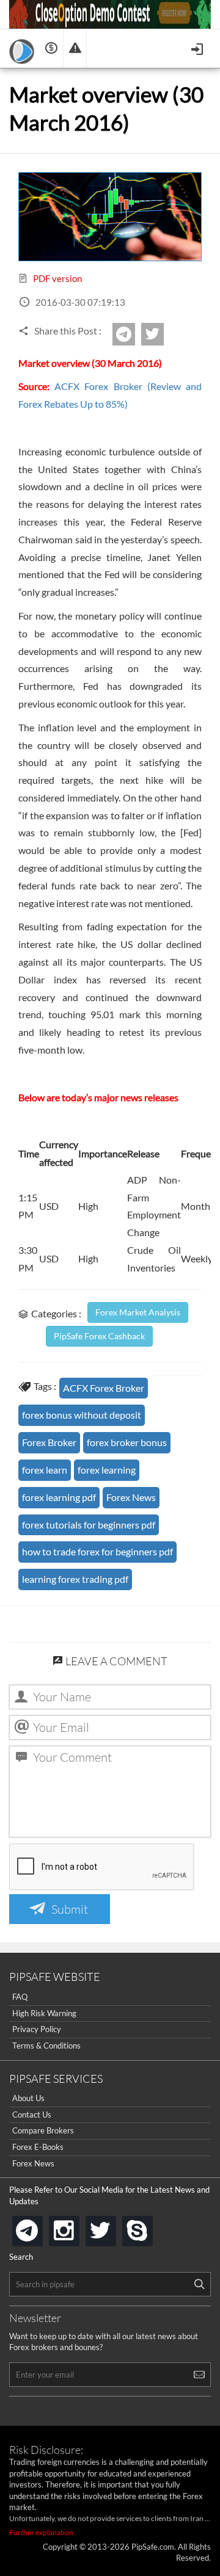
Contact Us (32, 2115)
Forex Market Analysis (138, 1312)
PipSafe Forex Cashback (99, 1336)
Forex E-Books (38, 2147)
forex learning (107, 1470)
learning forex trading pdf (75, 1579)
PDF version (57, 278)
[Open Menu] (198, 48)
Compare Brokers (43, 2130)
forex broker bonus (127, 1442)
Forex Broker (49, 1442)
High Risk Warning (44, 2013)
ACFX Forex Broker (104, 1388)
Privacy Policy (37, 2029)
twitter (162, 334)
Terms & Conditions (46, 2046)
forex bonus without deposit (82, 1415)
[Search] (199, 2284)
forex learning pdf (59, 1497)
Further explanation (41, 2532)
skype (150, 2227)
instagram (77, 2227)
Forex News (131, 1497)
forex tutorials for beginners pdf (89, 1525)
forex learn (45, 1470)
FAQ (20, 1997)
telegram (40, 2230)
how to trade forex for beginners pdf (97, 1551)
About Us (28, 2098)
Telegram (133, 338)
